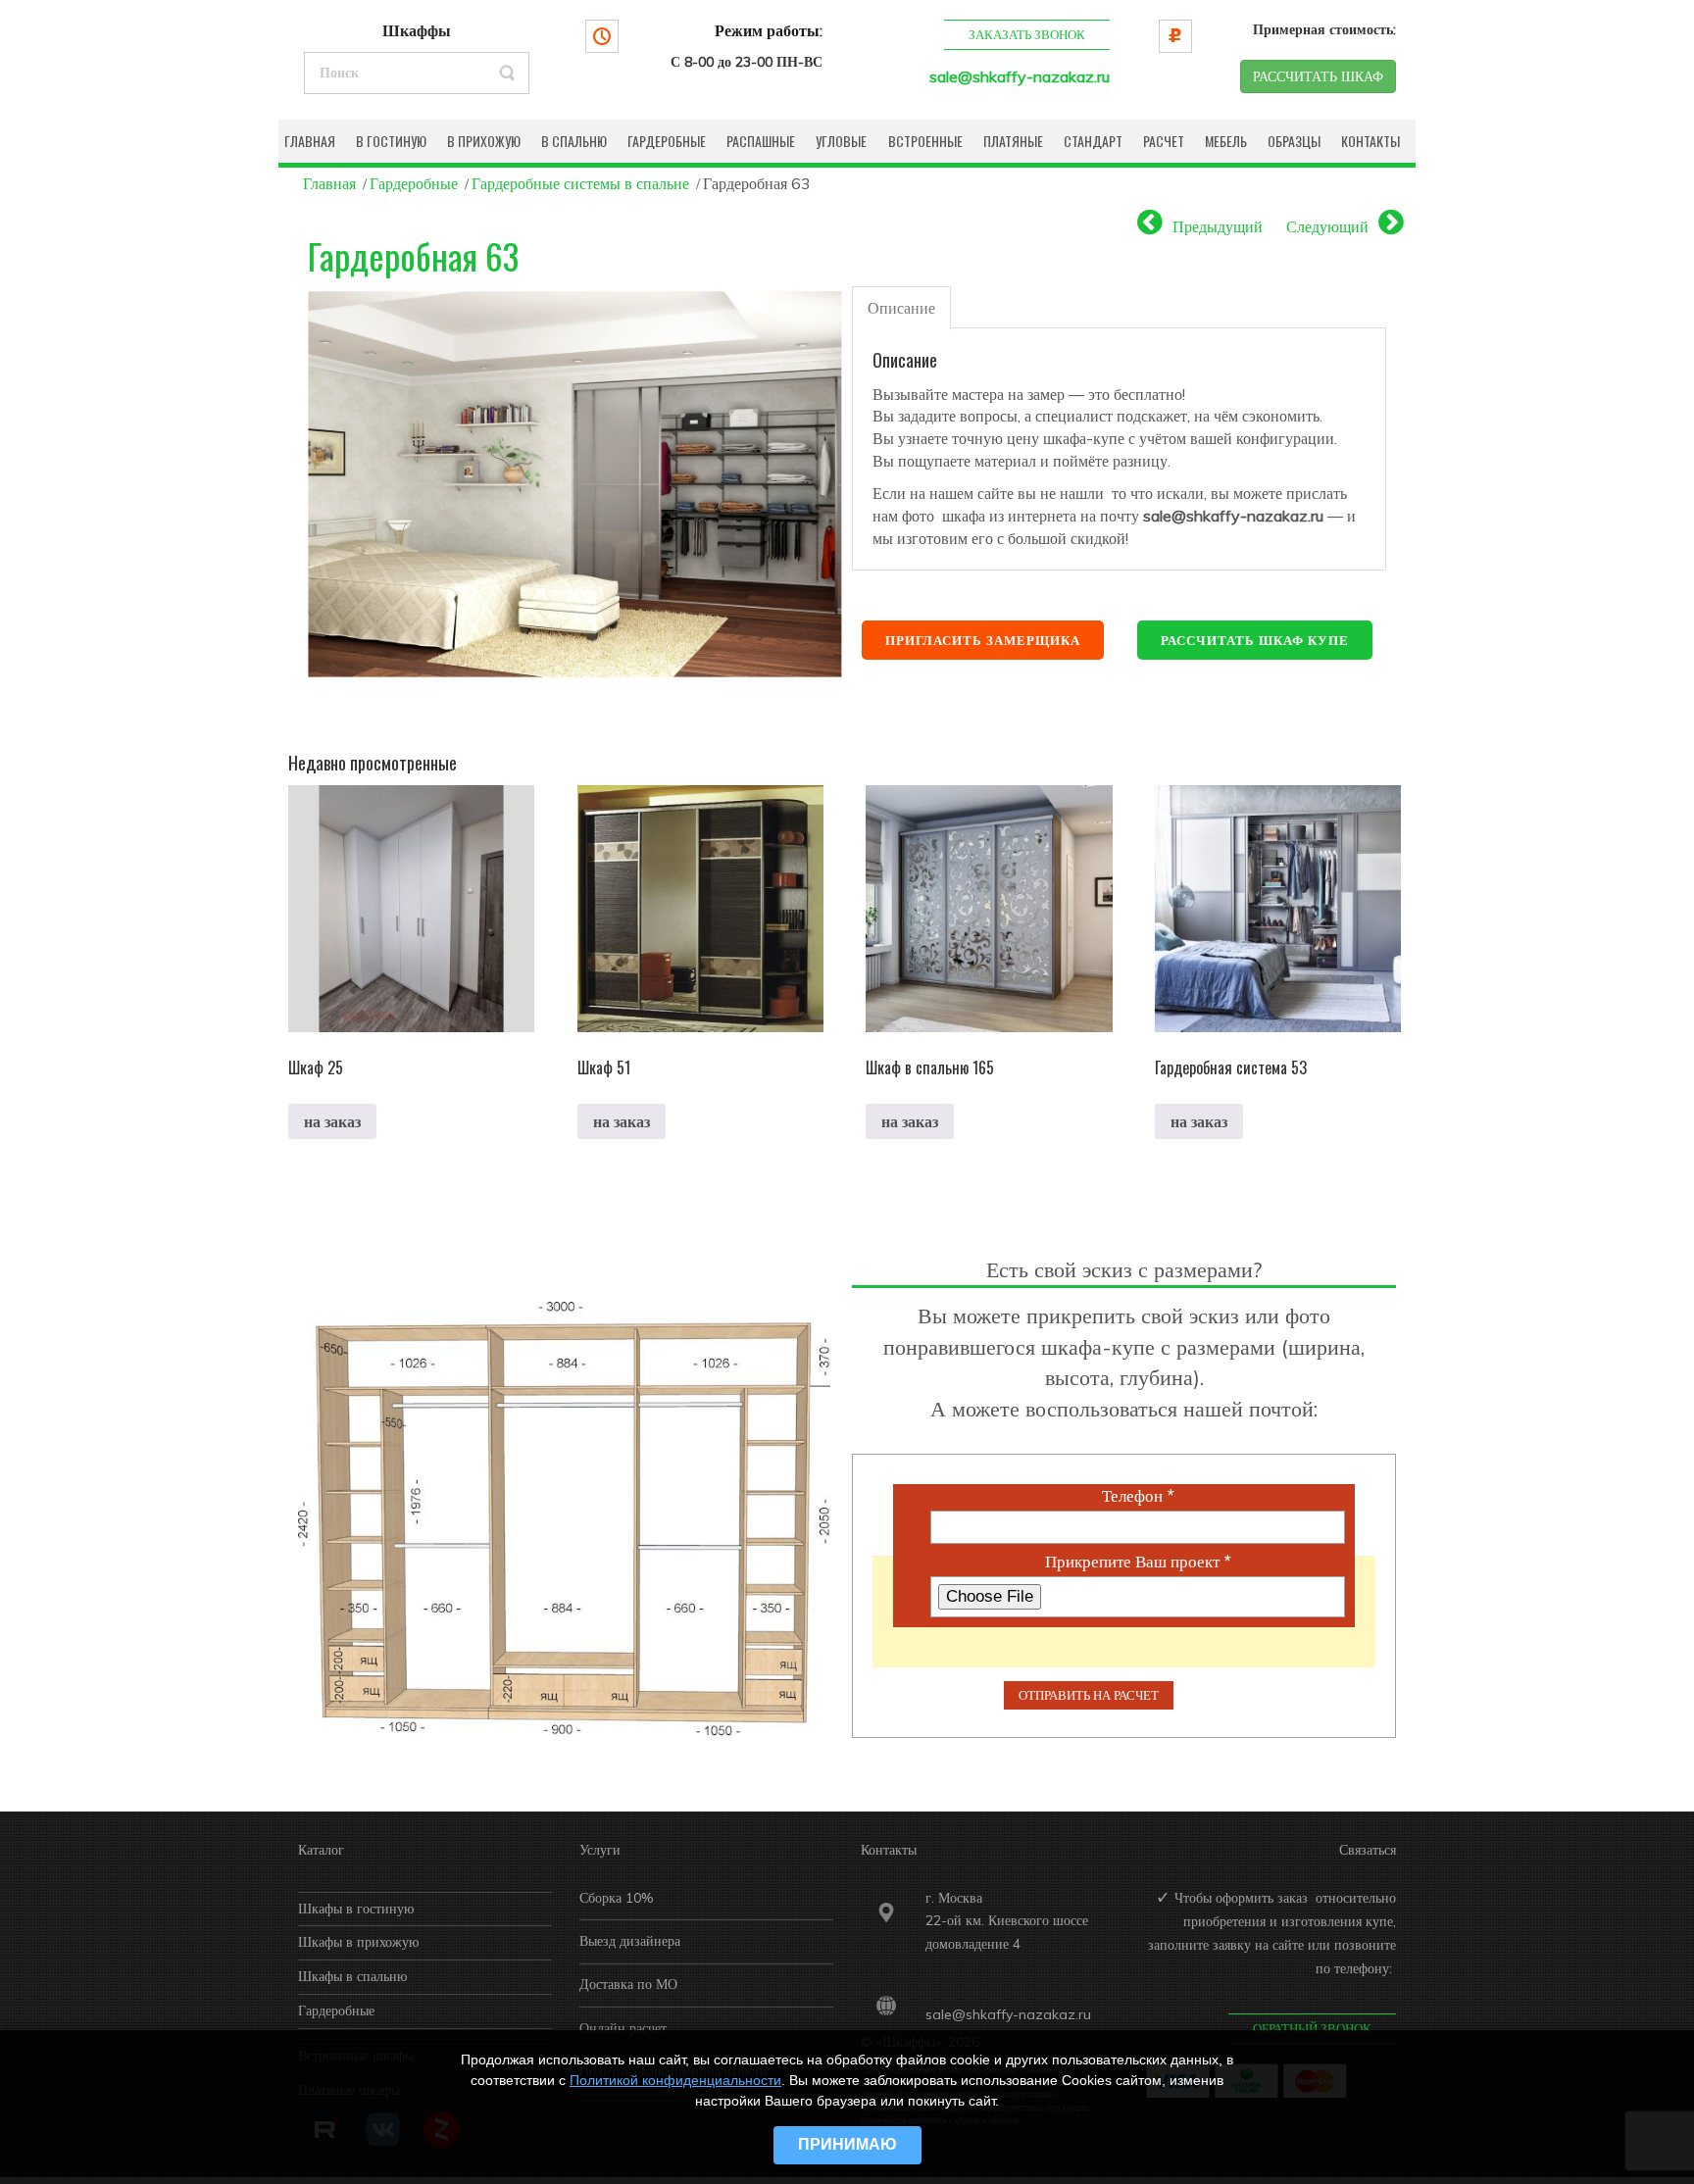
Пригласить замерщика (983, 640)
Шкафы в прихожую (358, 1942)
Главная (329, 183)
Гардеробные (414, 183)
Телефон (1138, 1496)
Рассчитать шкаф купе (1255, 640)
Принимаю (847, 2144)
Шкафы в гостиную (356, 1909)
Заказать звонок (1027, 34)
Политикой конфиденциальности (675, 2080)
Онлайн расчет (623, 2028)
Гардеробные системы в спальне (580, 183)
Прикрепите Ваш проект (1138, 1562)
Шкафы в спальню (352, 1976)
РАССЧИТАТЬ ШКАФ (1318, 76)
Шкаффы (417, 30)
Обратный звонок (1312, 2028)
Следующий (1327, 226)
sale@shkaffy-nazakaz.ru (1020, 76)
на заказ (332, 1121)
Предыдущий (1218, 226)
